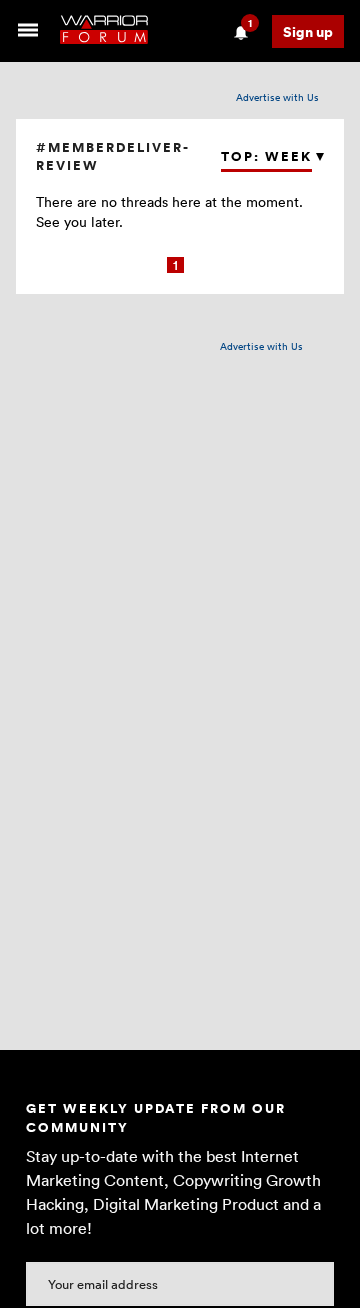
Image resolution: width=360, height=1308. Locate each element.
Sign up (308, 31)
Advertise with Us (277, 97)
